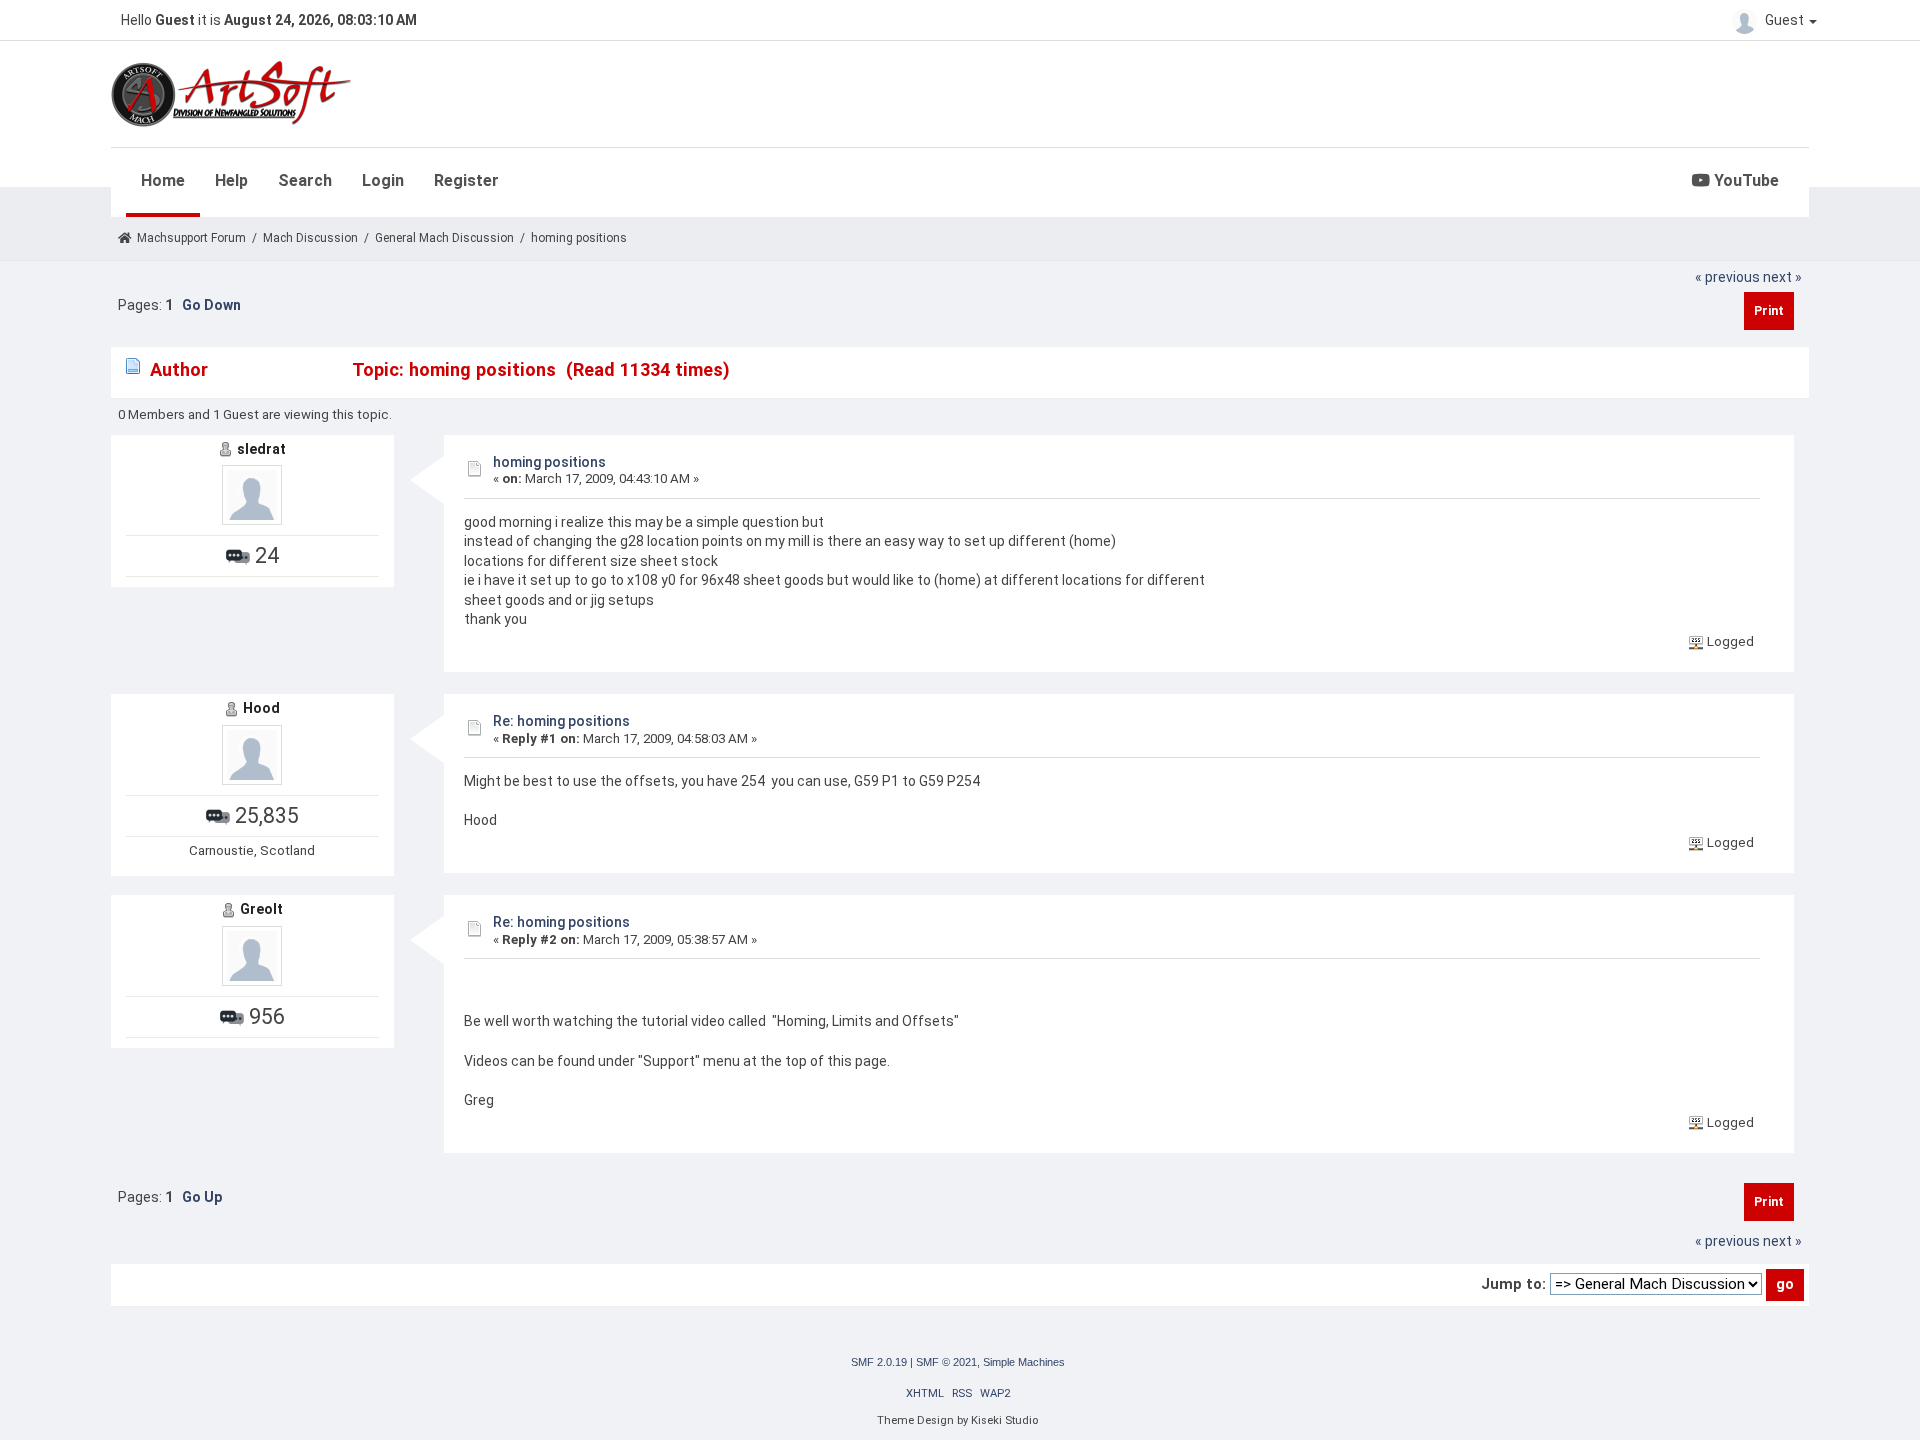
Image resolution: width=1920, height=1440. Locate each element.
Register (466, 180)
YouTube (1744, 180)
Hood (261, 708)
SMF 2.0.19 (879, 1362)
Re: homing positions (561, 721)
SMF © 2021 (946, 1362)
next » (1782, 277)
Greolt (261, 909)
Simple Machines (1024, 1362)
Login (383, 180)
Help (231, 180)
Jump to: (1513, 1284)
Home (163, 180)
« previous (1727, 277)
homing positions (549, 462)
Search (305, 180)
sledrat (261, 449)
